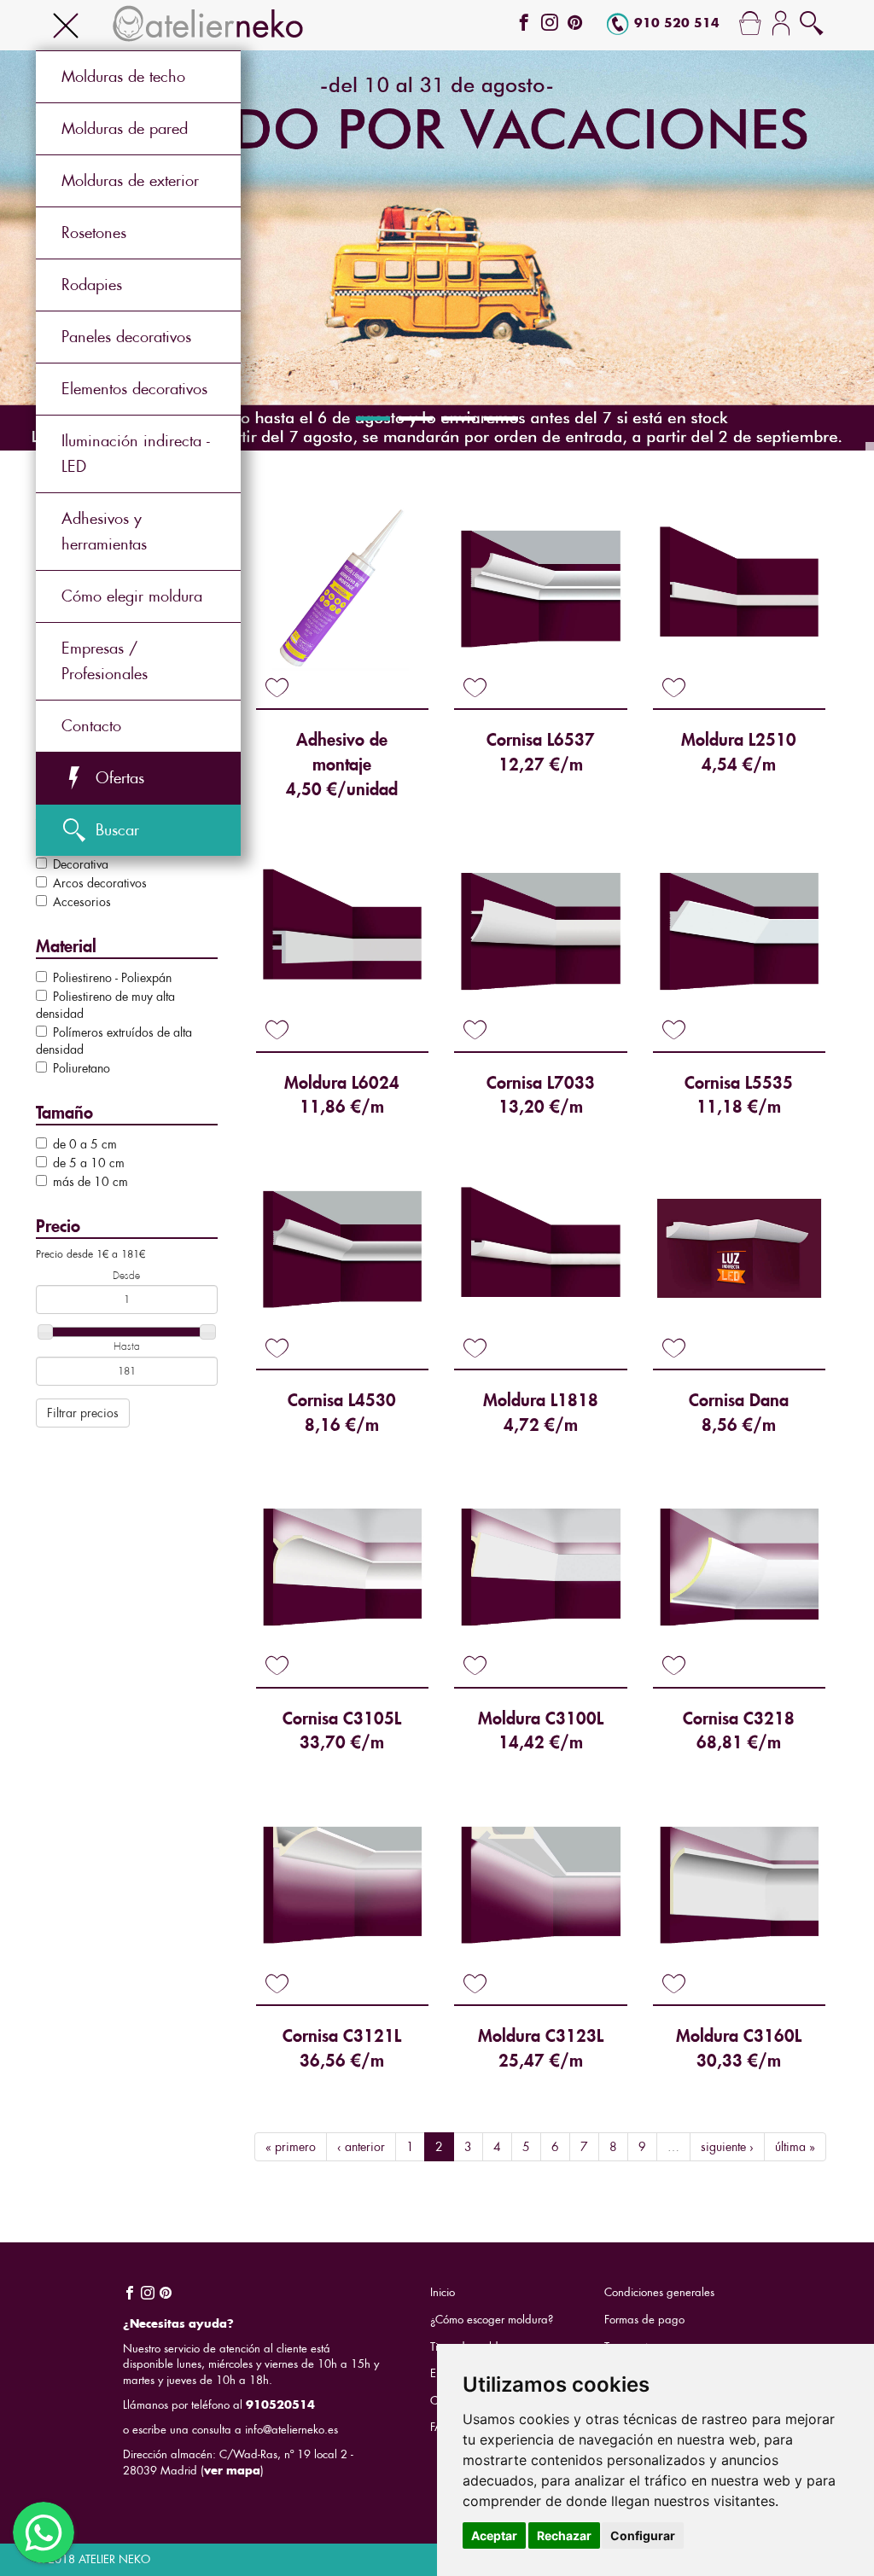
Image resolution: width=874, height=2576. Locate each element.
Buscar (117, 830)
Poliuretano (82, 1068)
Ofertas (120, 778)
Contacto (91, 726)
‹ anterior (361, 2147)
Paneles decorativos (126, 337)
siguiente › (727, 2147)
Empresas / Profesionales (105, 661)
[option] (437, 250)
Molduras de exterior (130, 180)
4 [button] (501, 419)
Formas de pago (644, 2320)
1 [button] (373, 419)
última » (795, 2147)
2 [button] (416, 419)
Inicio (443, 2292)
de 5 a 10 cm (89, 1163)
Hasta (127, 1346)
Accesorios (82, 902)
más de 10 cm (90, 1182)
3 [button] (458, 419)
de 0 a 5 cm (85, 1144)
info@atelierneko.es (291, 2430)
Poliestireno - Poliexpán (112, 978)
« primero (291, 2147)
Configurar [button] (643, 2535)
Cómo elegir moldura (132, 596)
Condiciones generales (659, 2292)
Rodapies (92, 285)
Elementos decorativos (134, 389)
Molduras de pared (125, 128)
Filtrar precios (83, 1413)
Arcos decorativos (100, 883)
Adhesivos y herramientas (104, 531)
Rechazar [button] (564, 2535)
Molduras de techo (123, 76)
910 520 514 (677, 23)
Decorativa (81, 864)
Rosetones (94, 233)
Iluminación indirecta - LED (136, 454)
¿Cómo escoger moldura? (492, 2320)
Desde (126, 1276)
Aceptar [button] (494, 2535)
